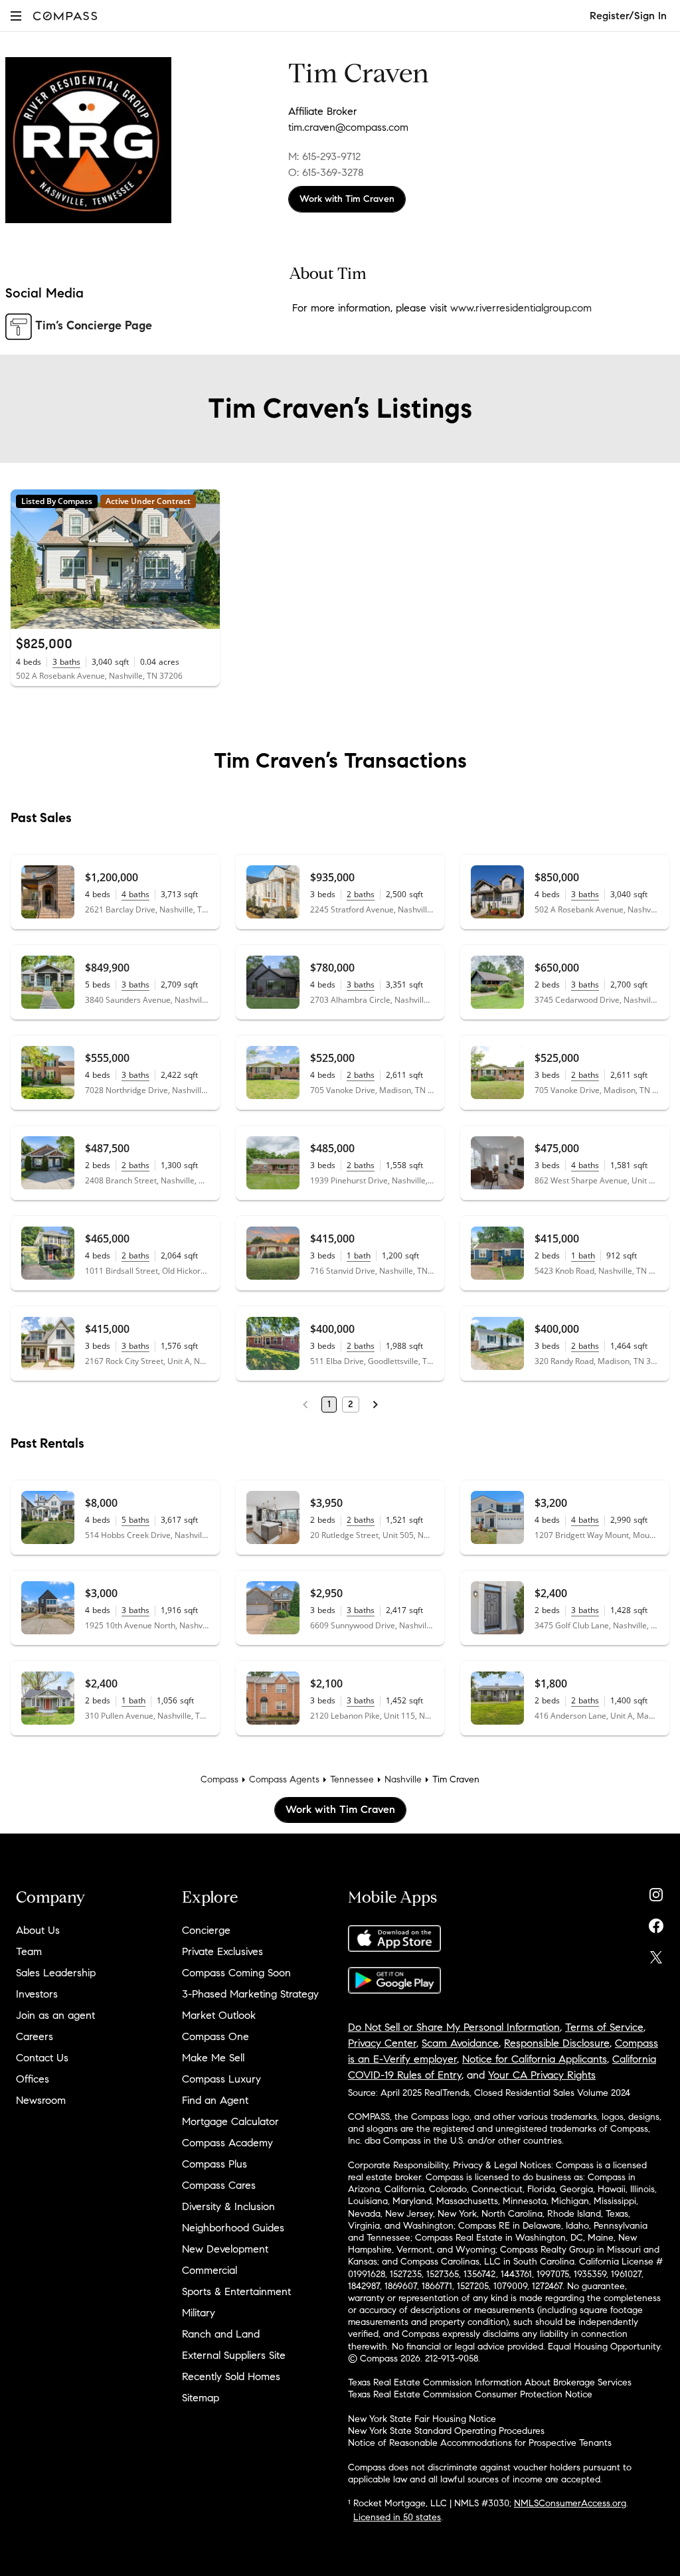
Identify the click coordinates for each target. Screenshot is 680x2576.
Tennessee (352, 1779)
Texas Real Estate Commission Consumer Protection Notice (470, 2394)
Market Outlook (219, 2015)
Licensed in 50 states (397, 2517)
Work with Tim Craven (347, 199)
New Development (225, 2249)
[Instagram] (656, 1892)
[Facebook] (656, 1923)
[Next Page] (375, 1405)
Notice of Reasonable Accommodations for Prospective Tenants (480, 2443)
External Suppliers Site (234, 2355)
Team (29, 1951)
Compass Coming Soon (236, 1973)
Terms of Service (604, 2027)
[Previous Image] (27, 559)
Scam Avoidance (460, 2043)
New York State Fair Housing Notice (422, 2419)
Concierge (206, 1930)
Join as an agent (55, 2015)
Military (199, 2313)
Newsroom (41, 2100)
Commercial (210, 2270)
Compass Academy (227, 2143)
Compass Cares (219, 2185)
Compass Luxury (221, 2079)
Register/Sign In (628, 16)
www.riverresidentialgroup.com (521, 308)
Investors (37, 1994)
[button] (16, 16)
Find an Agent (215, 2100)
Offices (33, 2079)
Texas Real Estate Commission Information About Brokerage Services (490, 2382)
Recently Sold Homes (231, 2376)
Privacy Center (382, 2043)
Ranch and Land (221, 2334)
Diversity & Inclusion (228, 2206)
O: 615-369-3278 (326, 172)
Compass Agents (284, 1779)
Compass (219, 1779)
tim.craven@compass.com (348, 127)
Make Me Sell (213, 2058)
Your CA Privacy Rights (542, 2075)
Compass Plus (214, 2164)
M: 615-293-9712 (324, 156)
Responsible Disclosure (557, 2043)
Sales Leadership (56, 1973)
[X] (656, 1954)
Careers (35, 2036)
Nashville (403, 1779)
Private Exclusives (222, 1951)
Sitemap (201, 2398)
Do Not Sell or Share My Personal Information (454, 2027)
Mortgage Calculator (230, 2121)
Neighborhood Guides (233, 2228)
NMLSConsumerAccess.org (570, 2503)
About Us (38, 1930)
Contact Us (42, 2058)
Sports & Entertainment (236, 2291)
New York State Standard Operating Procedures (446, 2431)
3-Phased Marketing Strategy (250, 1994)
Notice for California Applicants (535, 2059)
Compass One (215, 2036)
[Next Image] (204, 559)
